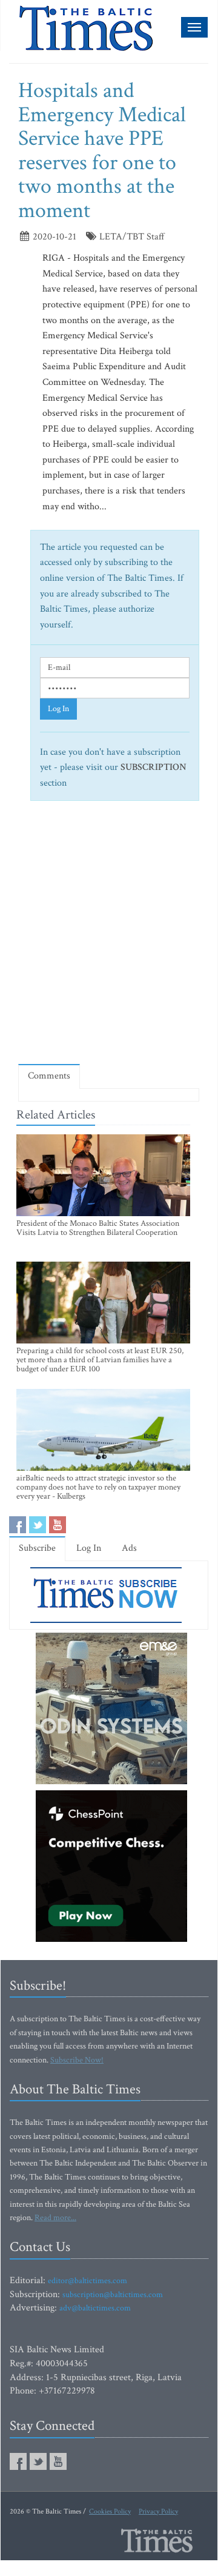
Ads (129, 1548)
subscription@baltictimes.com (113, 2295)
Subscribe (37, 1548)
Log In (58, 709)
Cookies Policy (110, 2511)
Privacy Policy (158, 2511)
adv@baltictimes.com (95, 2308)
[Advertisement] (109, 937)
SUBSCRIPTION (154, 767)
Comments (49, 1076)
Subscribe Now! (77, 2060)
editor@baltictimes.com (88, 2281)
